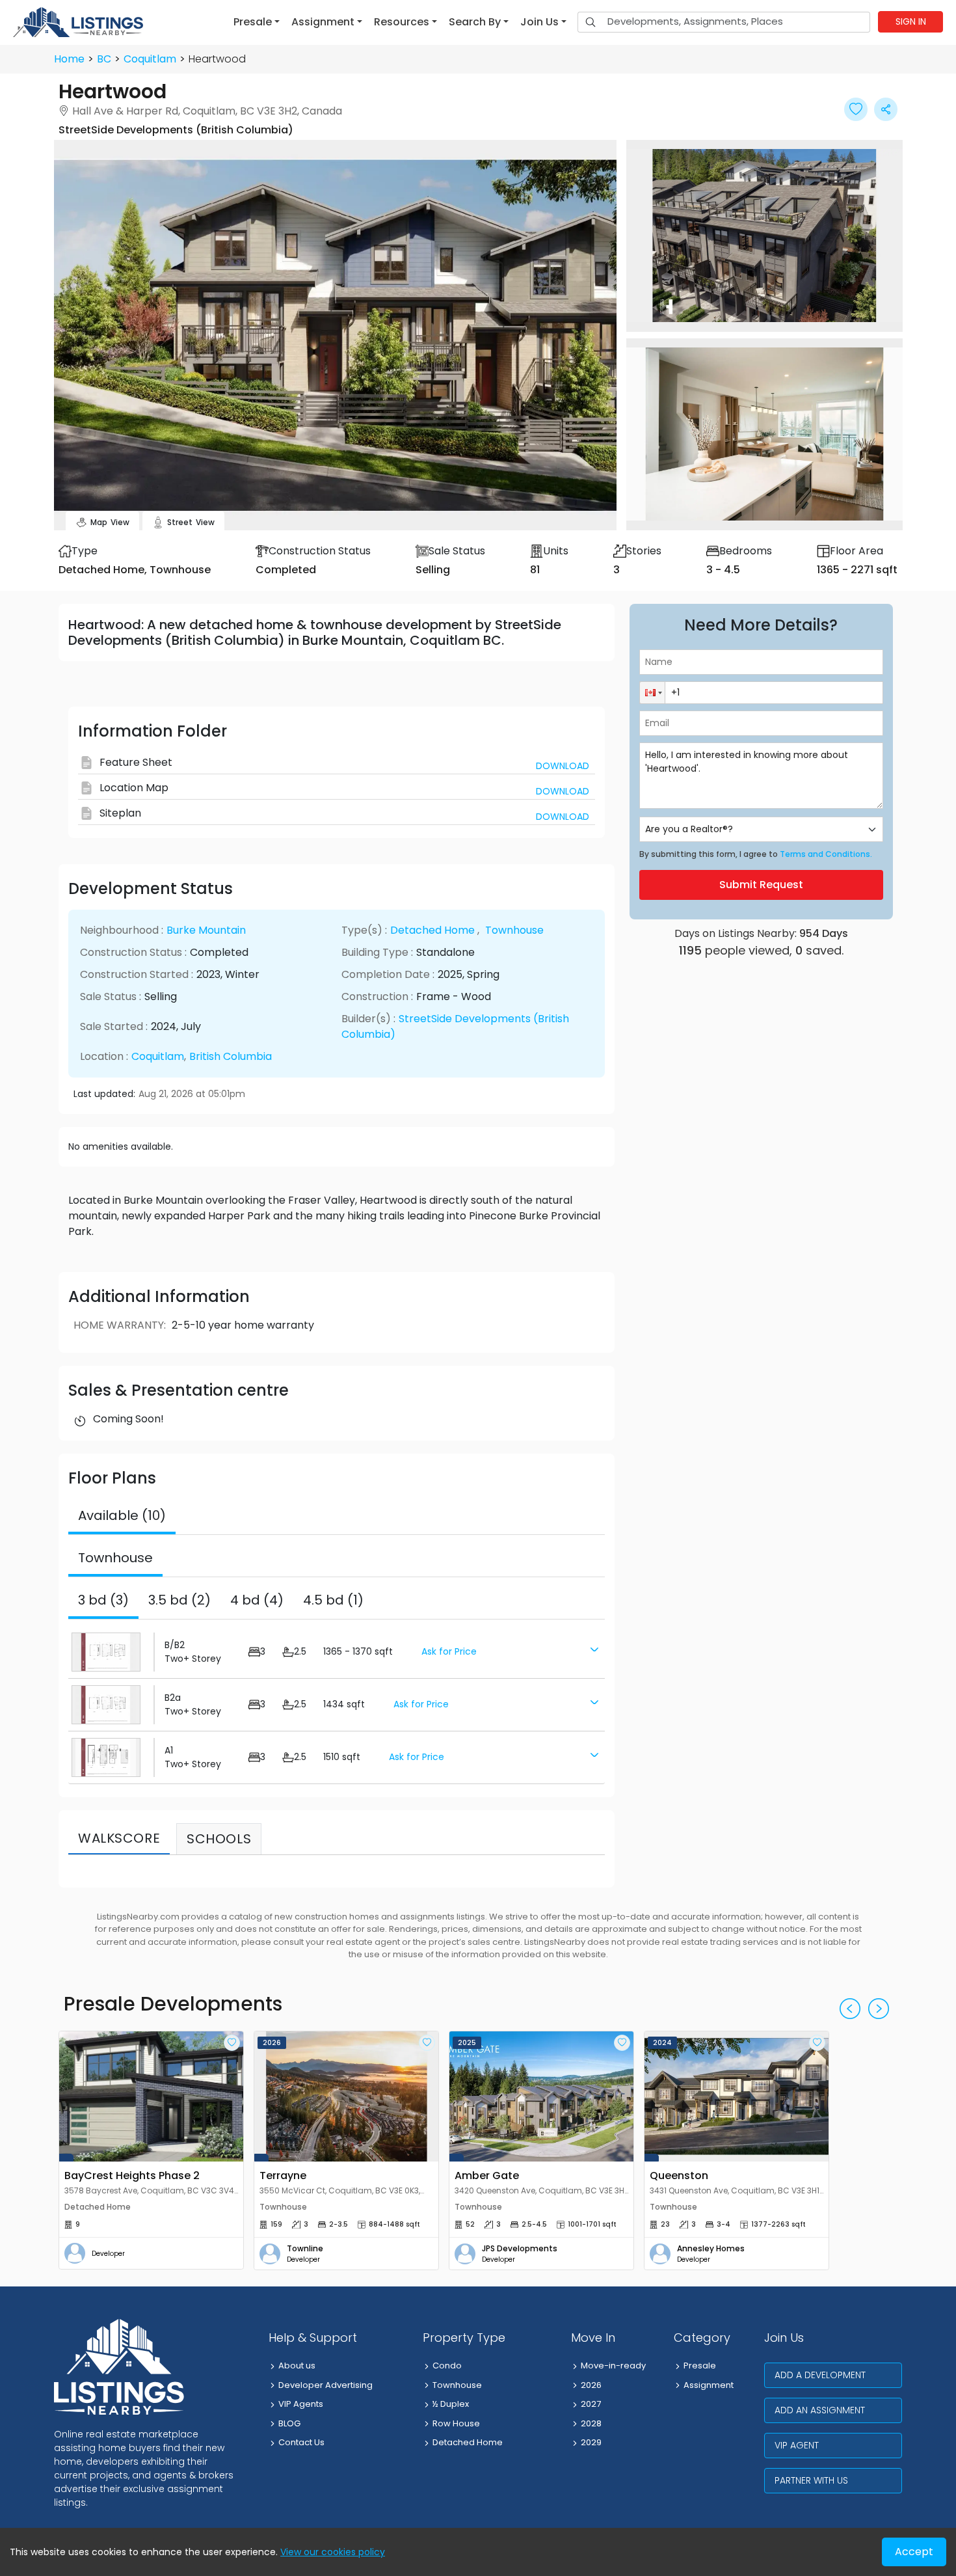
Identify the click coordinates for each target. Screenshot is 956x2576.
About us (297, 2366)
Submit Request (761, 885)
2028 (591, 2423)
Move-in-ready (613, 2366)
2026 (591, 2385)
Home (69, 59)
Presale (700, 2366)
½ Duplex (451, 2404)
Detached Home (432, 930)
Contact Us (301, 2442)
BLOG (289, 2423)
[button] (257, 22)
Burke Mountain (206, 930)
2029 (591, 2442)
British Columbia (231, 1056)
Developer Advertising (325, 2385)
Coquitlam (150, 59)
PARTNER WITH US (811, 2480)
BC (104, 59)
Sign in (911, 21)
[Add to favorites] (232, 2043)
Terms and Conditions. (826, 854)
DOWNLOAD (563, 766)
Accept (914, 2552)
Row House (456, 2423)
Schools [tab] (219, 1839)
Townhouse (514, 930)
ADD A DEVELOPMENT (820, 2375)
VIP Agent (797, 2445)
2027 (591, 2404)
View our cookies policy (333, 2552)
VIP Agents (301, 2404)
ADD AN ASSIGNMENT (820, 2410)
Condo (447, 2366)
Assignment (709, 2385)
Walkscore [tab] (119, 1838)
